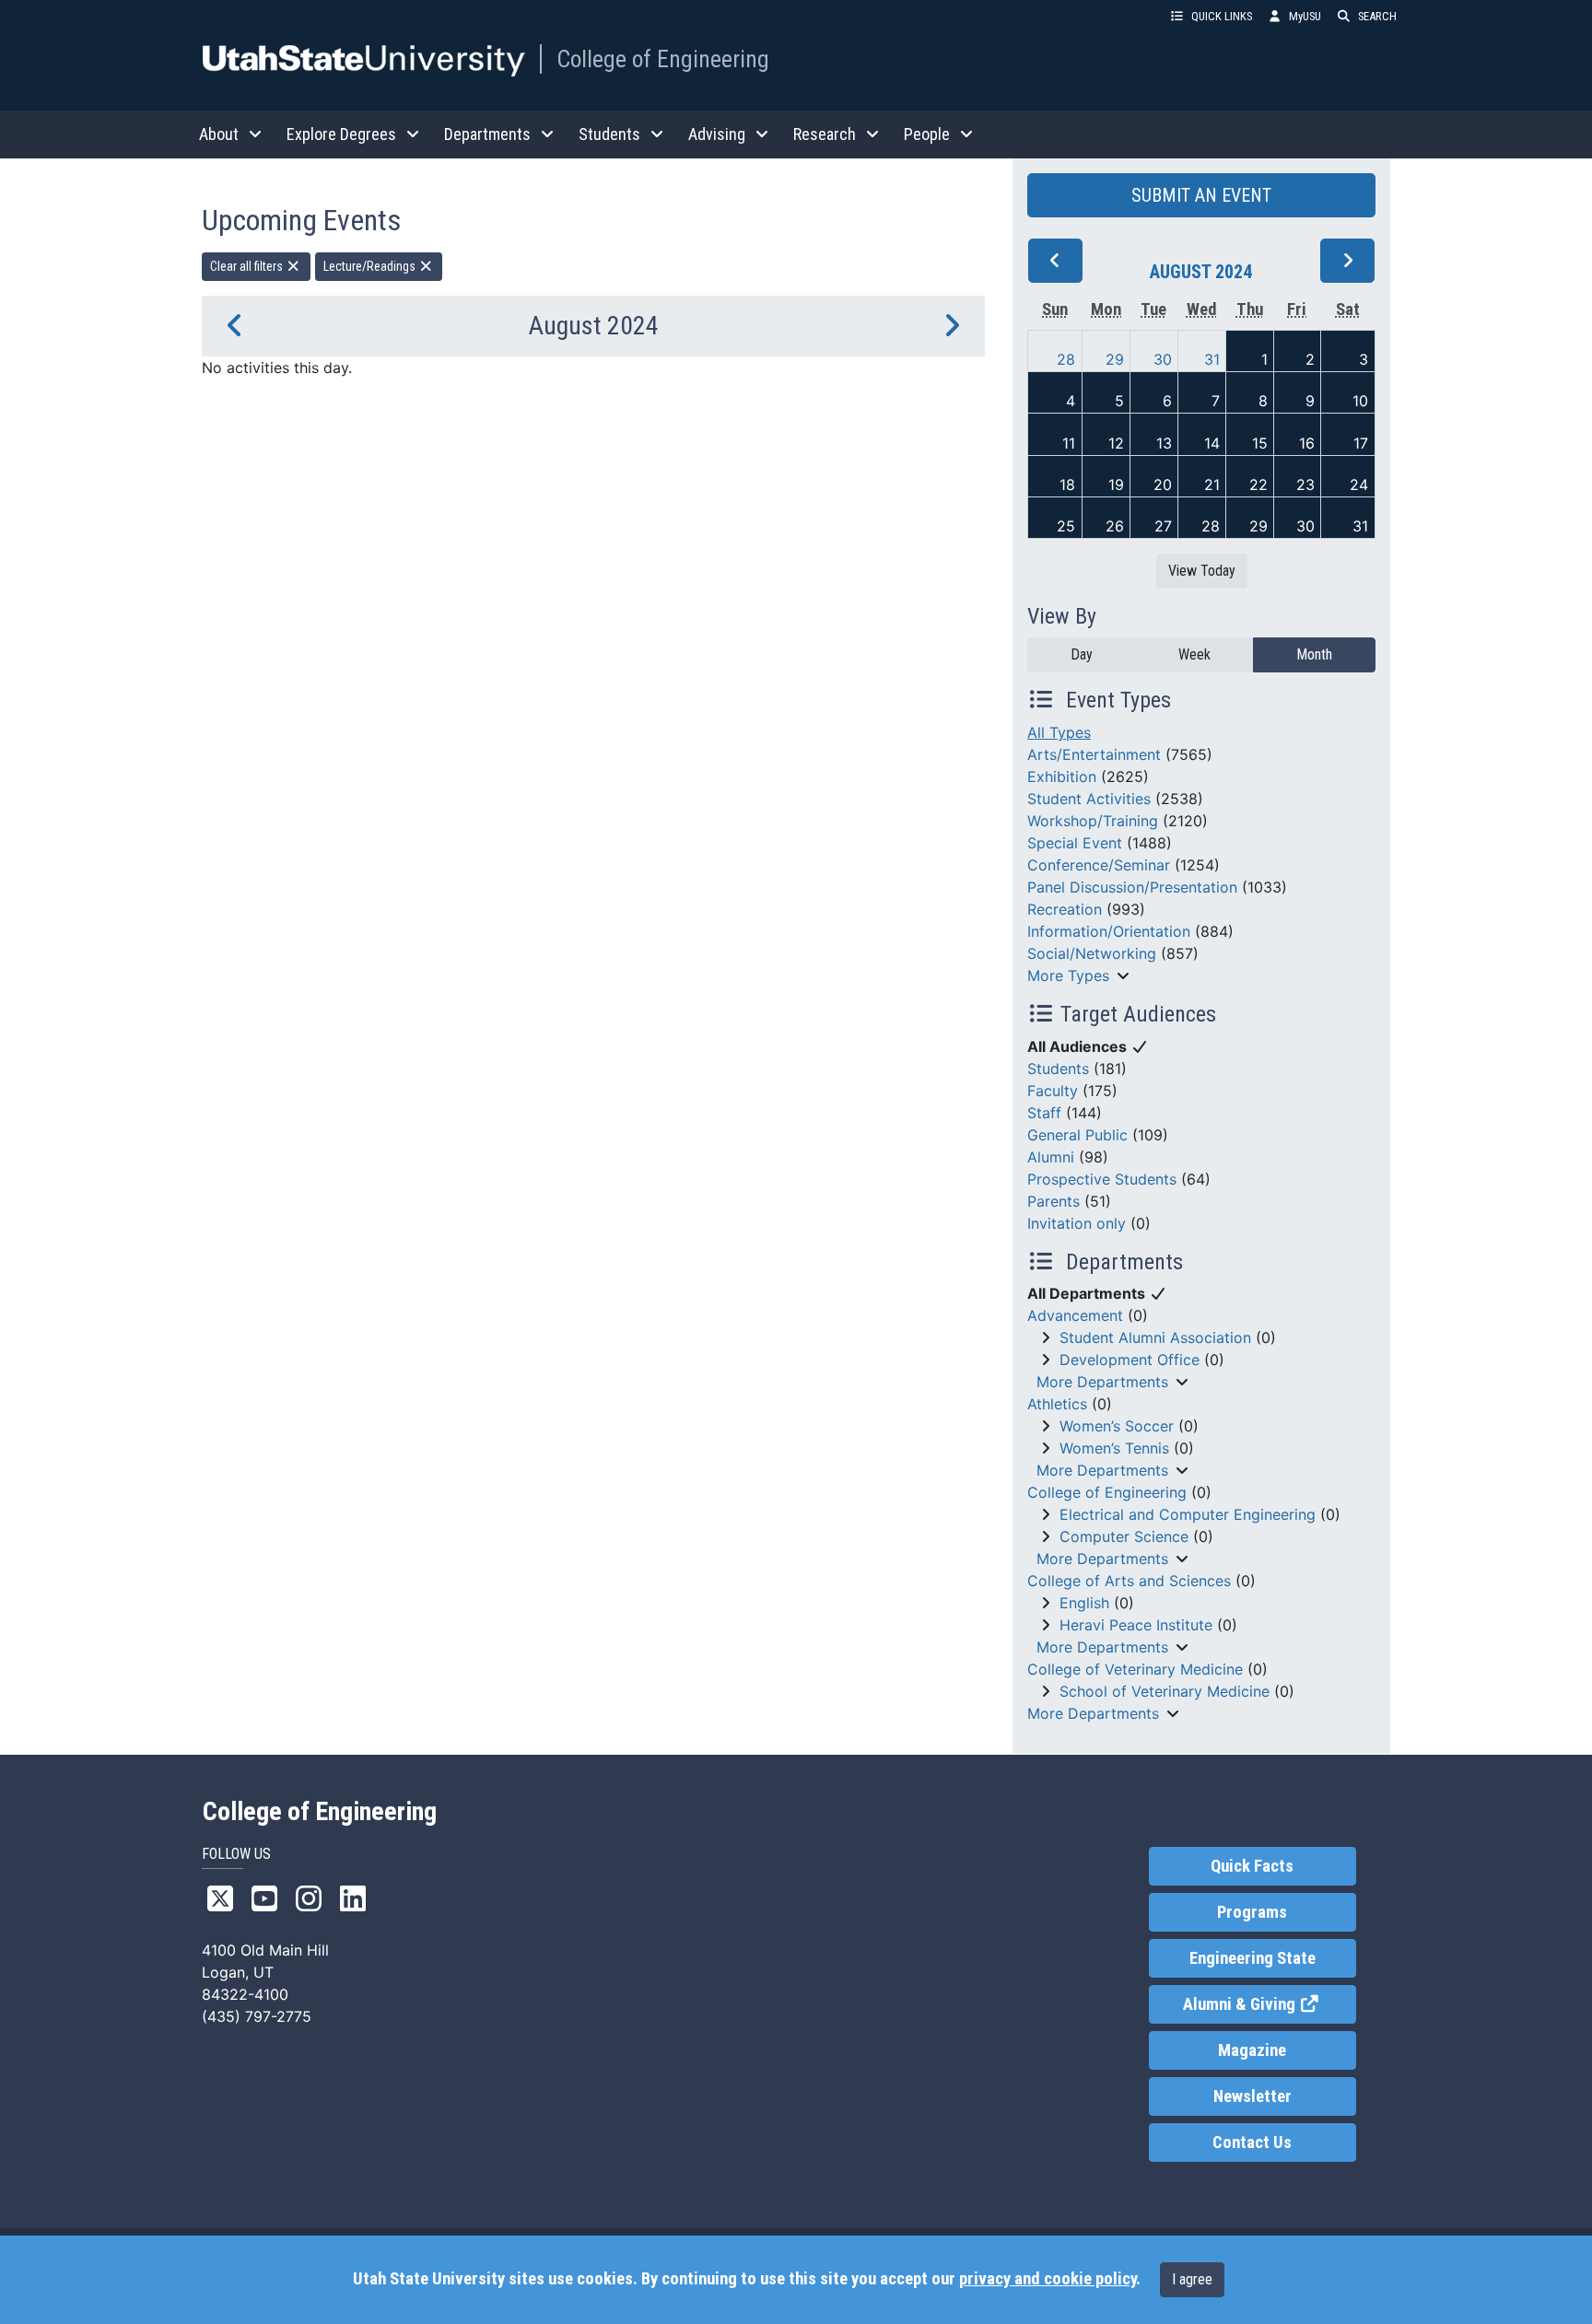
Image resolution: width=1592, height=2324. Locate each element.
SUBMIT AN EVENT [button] (1201, 195)
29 (1115, 359)
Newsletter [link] (1253, 2096)
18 (1067, 485)
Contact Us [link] (1252, 2143)
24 (1359, 485)
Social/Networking (1092, 953)
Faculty (1053, 1091)
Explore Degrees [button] (341, 134)
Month (1314, 654)
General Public (1077, 1135)
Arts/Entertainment (1094, 754)
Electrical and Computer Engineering (1188, 1514)
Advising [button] (717, 134)
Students (1058, 1069)
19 (1116, 485)
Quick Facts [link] (1252, 1866)
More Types (1068, 975)
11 (1069, 443)
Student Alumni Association (1155, 1337)
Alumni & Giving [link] (1269, 2004)
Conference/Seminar (1099, 865)
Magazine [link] (1252, 2050)
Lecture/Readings (371, 266)
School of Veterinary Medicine (1165, 1691)
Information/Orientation (1109, 931)
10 (1360, 401)
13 (1164, 443)
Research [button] (825, 134)
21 (1212, 485)
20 (1163, 485)
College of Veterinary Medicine (1135, 1669)
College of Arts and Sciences (1129, 1581)
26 (1115, 526)
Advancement (1075, 1315)
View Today (1202, 571)
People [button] (927, 134)
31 (1212, 359)
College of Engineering (663, 59)
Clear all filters (248, 266)
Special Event (1075, 843)
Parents (1054, 1201)
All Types (1059, 732)
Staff (1044, 1113)
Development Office (1130, 1360)
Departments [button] (487, 134)
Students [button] (609, 134)
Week (1194, 654)
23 (1305, 485)
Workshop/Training (1093, 821)
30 (1163, 359)
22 (1258, 485)
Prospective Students (1102, 1179)
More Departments (1102, 1382)
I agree (1192, 2279)
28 (1066, 359)
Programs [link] (1252, 1912)
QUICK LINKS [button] (1222, 16)
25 (1066, 526)
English (1084, 1603)
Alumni (1051, 1157)
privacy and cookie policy (1048, 2279)
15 (1260, 443)
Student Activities (1089, 799)
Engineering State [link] (1253, 1958)
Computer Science (1124, 1536)
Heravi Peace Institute (1136, 1625)
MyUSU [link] (1305, 16)
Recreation (1065, 909)
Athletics (1057, 1404)
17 (1361, 443)
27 (1163, 526)
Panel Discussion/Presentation (1132, 887)
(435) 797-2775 (257, 2016)
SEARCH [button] (1377, 16)
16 (1307, 443)
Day (1082, 654)
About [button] (219, 134)
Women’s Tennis (1114, 1448)
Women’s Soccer (1117, 1426)
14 (1212, 443)
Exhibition (1062, 777)
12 (1116, 443)
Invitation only (1077, 1223)
